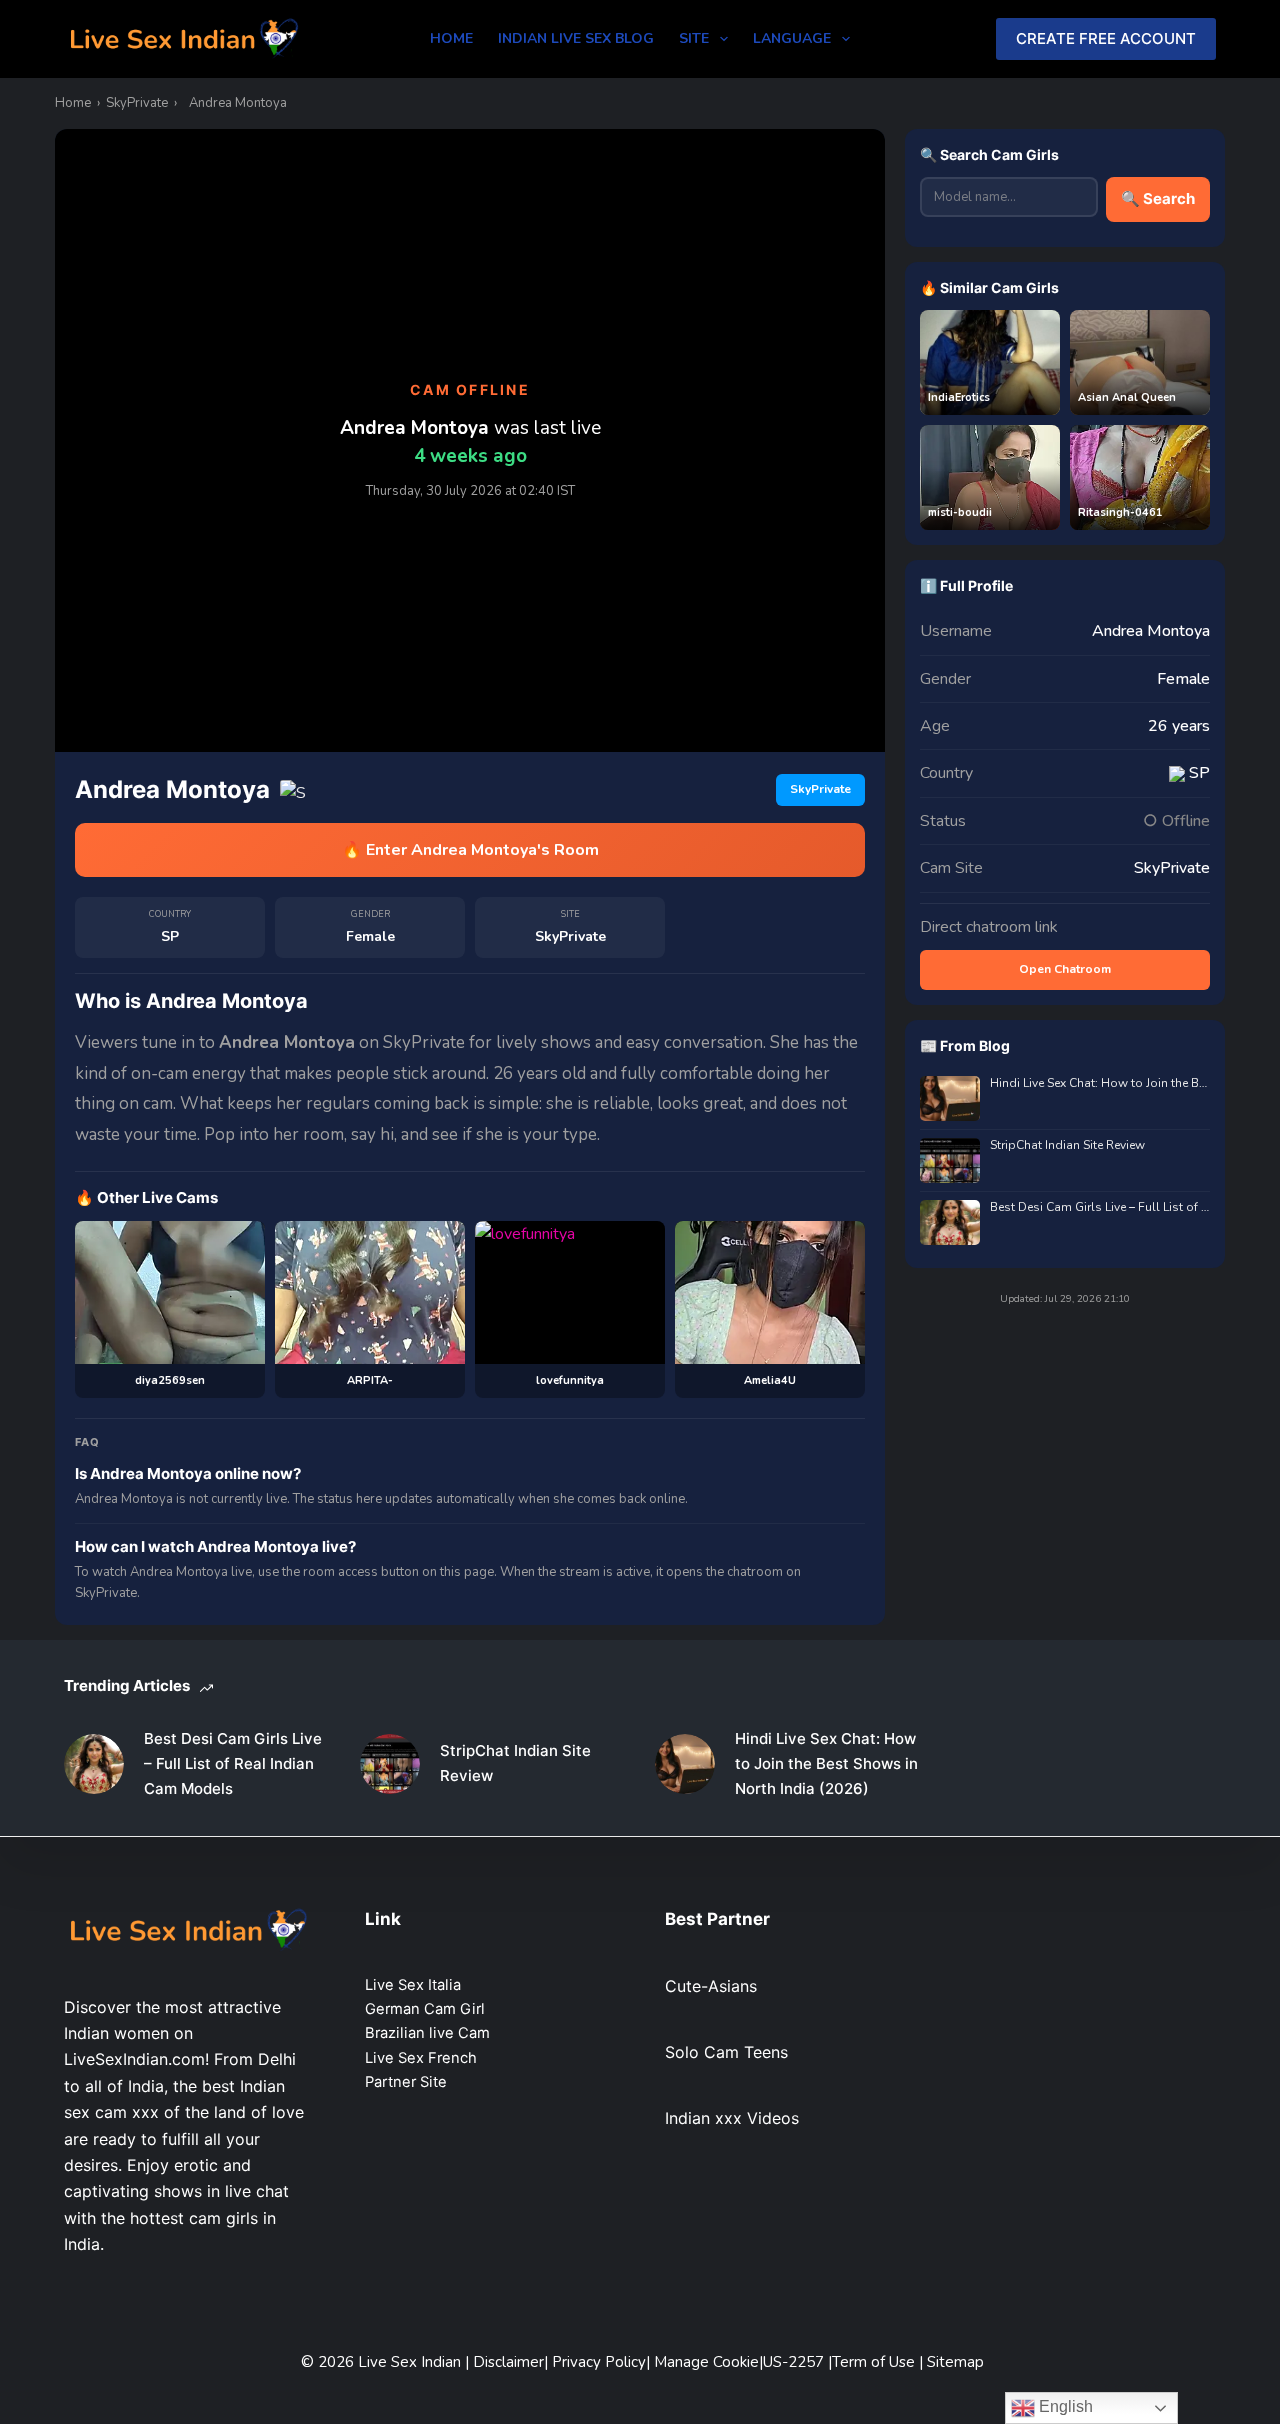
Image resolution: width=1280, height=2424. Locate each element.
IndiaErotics (959, 397)
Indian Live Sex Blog (576, 38)
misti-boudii (960, 512)
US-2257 (795, 2362)
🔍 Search (1158, 198)
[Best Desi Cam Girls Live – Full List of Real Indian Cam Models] (94, 1764)
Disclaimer (508, 2362)
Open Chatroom (1065, 969)
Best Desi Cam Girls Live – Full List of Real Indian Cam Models (1100, 1207)
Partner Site (406, 2082)
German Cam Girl (425, 2009)
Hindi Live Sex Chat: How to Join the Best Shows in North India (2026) (1100, 1083)
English (1064, 2406)
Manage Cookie (706, 2362)
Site (694, 38)
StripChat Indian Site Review (1067, 1145)
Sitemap (955, 2362)
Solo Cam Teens (726, 2052)
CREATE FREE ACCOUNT (1106, 38)
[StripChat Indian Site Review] (390, 1764)
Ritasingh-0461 (1120, 512)
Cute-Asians (711, 1986)
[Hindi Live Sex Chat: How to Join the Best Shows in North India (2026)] (685, 1764)
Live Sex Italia (413, 1985)
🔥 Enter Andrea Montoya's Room (470, 850)
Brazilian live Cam (427, 2033)
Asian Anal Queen (1127, 397)
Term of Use (875, 2362)
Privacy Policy (599, 2362)
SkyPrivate (137, 103)
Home (451, 38)
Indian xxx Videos (732, 2118)
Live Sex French (421, 2058)
